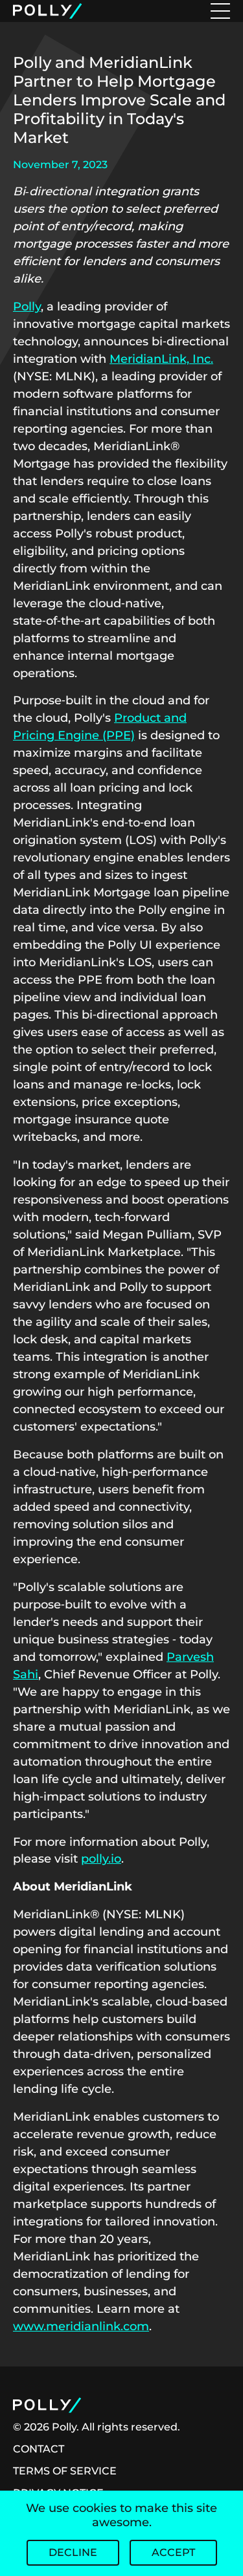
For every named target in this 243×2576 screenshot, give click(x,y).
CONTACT (39, 2449)
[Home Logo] (49, 11)
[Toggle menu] (220, 11)
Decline (73, 2552)
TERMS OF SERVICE (65, 2471)
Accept (173, 2552)
